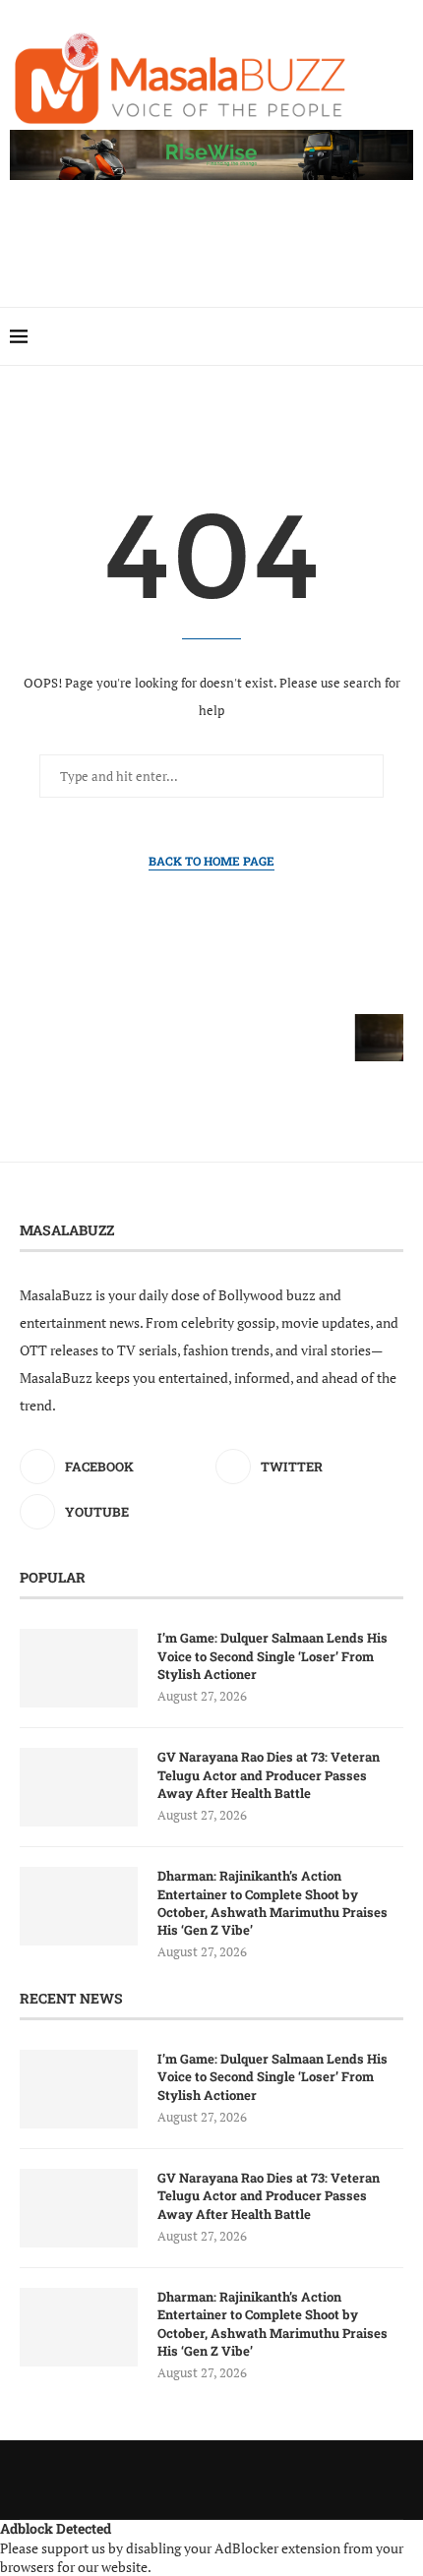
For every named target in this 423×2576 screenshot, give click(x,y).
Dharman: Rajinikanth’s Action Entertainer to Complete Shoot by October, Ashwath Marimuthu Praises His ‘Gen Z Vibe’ (272, 1903)
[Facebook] (375, 336)
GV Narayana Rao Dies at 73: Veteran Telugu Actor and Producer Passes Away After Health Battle (269, 1774)
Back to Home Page (211, 861)
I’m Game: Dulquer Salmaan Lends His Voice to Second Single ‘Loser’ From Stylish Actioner (272, 1655)
